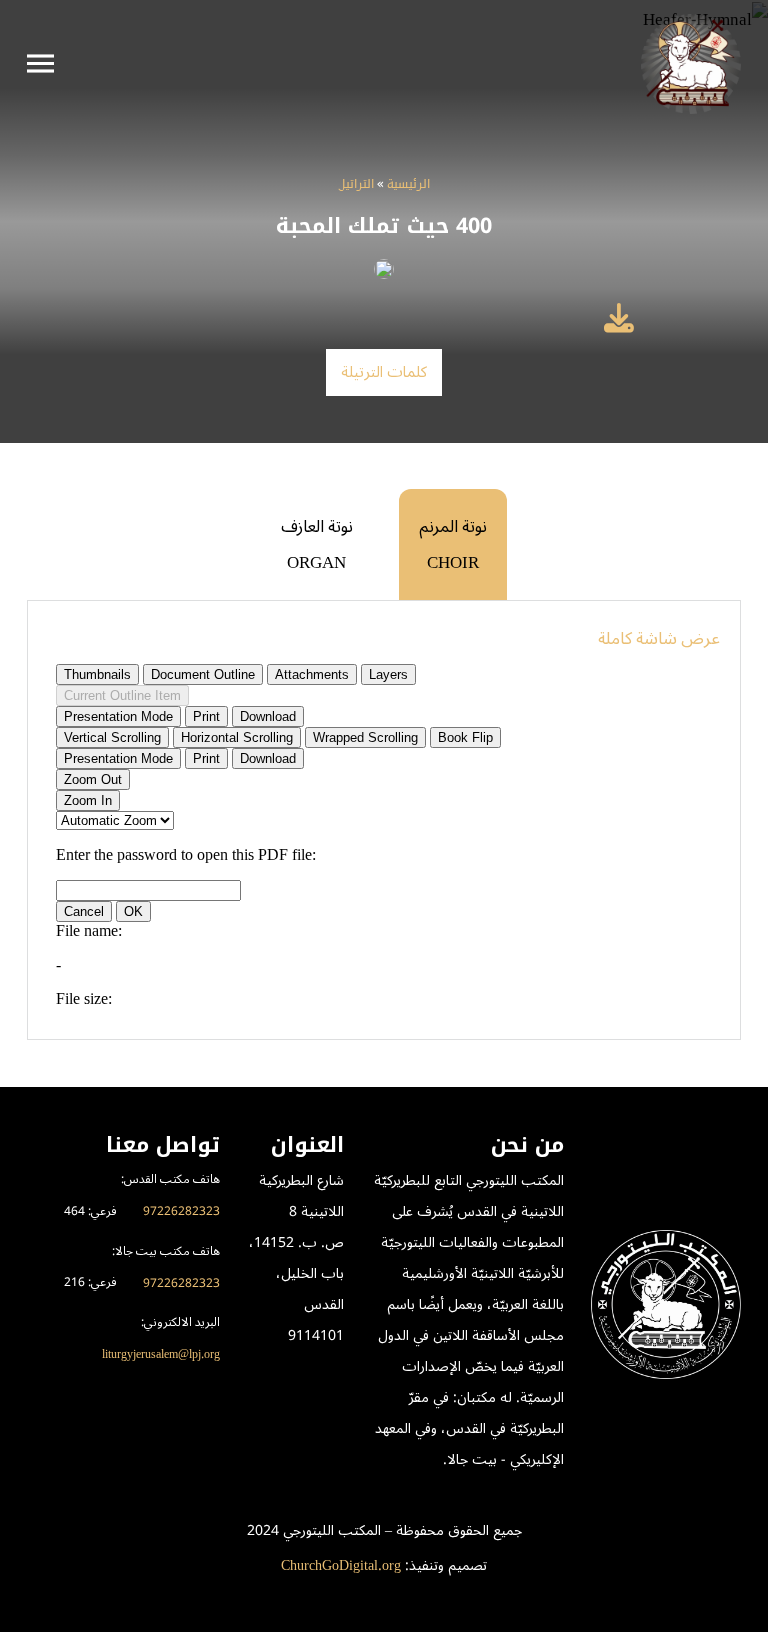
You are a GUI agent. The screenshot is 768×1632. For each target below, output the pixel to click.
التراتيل (356, 185)
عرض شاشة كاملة (659, 638)
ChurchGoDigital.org (341, 1565)
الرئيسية (408, 185)
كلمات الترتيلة (384, 372)
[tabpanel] (384, 820)
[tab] (453, 544)
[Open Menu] (40, 64)
